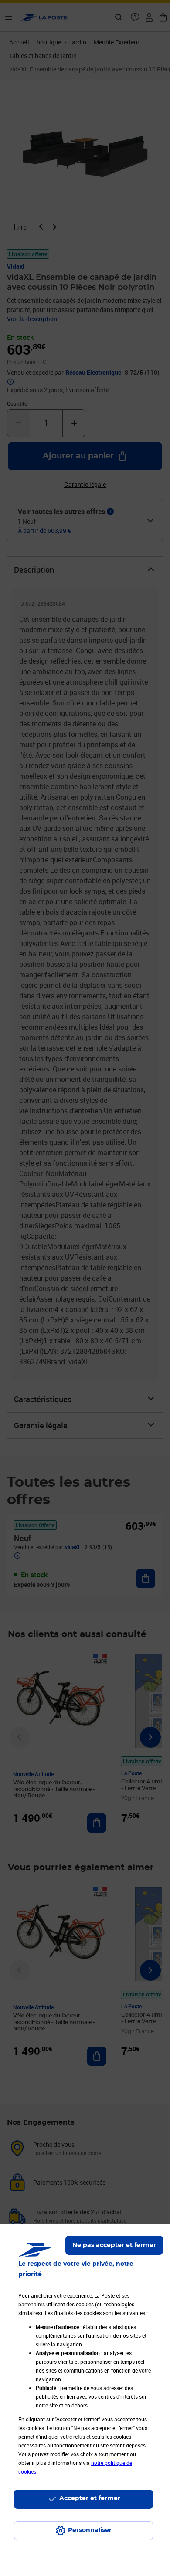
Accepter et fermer (90, 2498)
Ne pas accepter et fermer (114, 2245)
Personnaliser (90, 2530)
